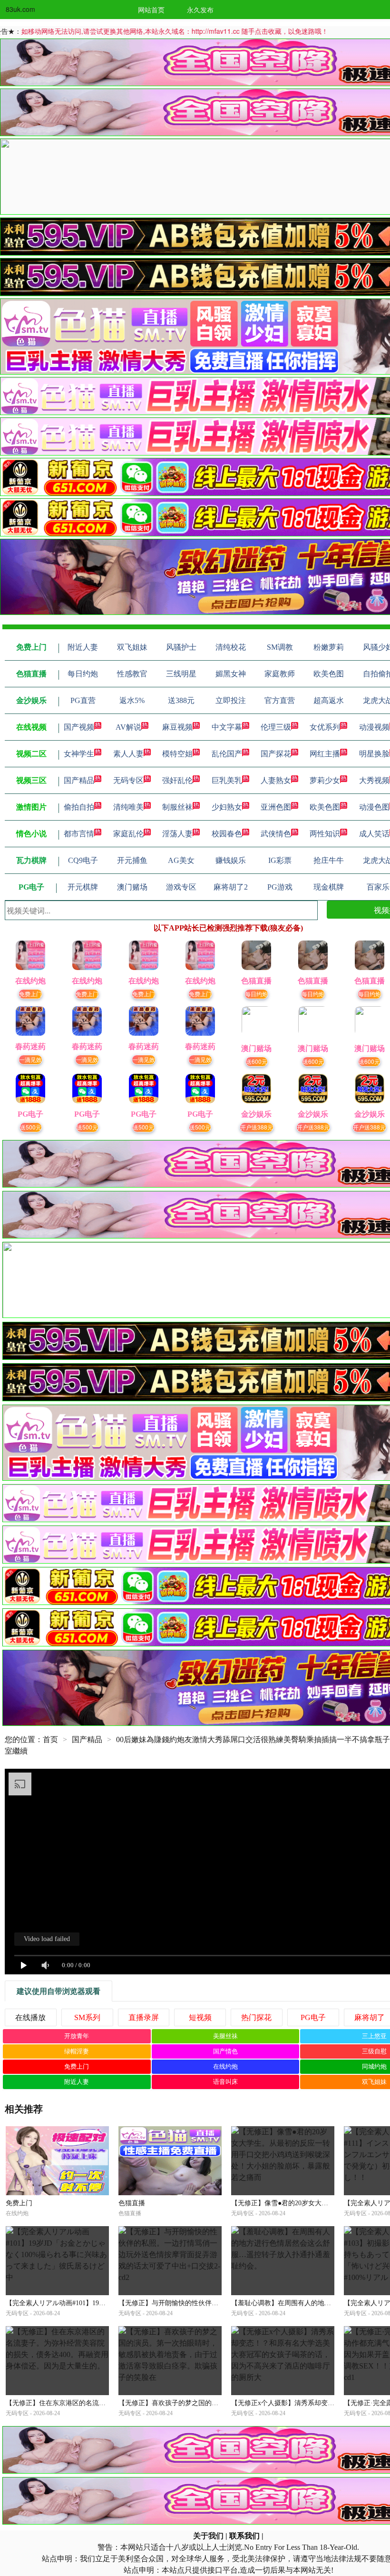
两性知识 (325, 834)
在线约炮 (225, 2066)
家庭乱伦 (128, 834)
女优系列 (325, 727)
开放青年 (77, 2036)
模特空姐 (177, 754)
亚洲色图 (276, 807)
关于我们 (208, 2536)
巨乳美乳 (227, 780)
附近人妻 (77, 2082)
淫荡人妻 (177, 834)
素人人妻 (128, 754)
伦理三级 (276, 727)
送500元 (31, 1127)
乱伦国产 (227, 754)
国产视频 (79, 727)
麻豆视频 (177, 727)
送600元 (257, 1061)
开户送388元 (257, 1127)
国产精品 (79, 780)
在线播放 (30, 2017)
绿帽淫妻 (77, 2051)
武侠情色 (276, 834)
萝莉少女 (325, 780)
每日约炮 (256, 994)
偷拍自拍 (79, 807)
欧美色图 (325, 807)
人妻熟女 (276, 780)
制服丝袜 (177, 807)
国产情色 (225, 2051)
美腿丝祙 (225, 2036)
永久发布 (200, 10)
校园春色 (227, 834)
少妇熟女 (227, 807)
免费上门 (30, 994)
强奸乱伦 (177, 780)
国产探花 (276, 754)
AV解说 (128, 727)
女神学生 (79, 754)
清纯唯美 (128, 807)
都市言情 (79, 834)
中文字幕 (227, 727)
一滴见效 (30, 1059)
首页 (50, 1739)
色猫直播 (132, 2203)
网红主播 (325, 754)
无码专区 (128, 780)
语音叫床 (225, 2082)
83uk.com (20, 9)
